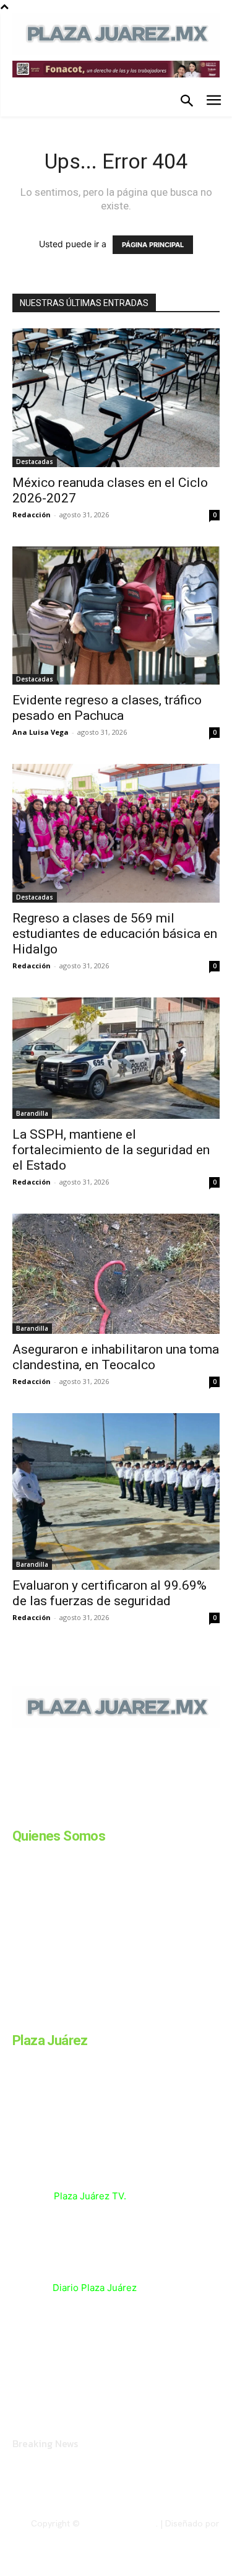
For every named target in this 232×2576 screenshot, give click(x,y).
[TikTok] (110, 1813)
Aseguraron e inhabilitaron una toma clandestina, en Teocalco (116, 1357)
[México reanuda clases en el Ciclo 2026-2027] (116, 398)
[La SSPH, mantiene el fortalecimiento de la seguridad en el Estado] (116, 1058)
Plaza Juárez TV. (90, 2196)
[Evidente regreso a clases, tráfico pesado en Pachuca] (116, 616)
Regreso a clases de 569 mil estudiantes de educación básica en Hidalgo (115, 934)
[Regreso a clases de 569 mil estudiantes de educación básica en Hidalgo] (116, 833)
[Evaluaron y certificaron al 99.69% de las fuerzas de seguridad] (116, 1492)
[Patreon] (79, 1813)
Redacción (32, 515)
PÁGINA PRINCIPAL (153, 245)
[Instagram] (48, 1813)
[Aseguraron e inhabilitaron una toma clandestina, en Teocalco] (116, 1273)
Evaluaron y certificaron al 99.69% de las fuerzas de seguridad (110, 1593)
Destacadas (35, 462)
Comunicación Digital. (177, 2533)
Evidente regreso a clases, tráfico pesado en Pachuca (107, 708)
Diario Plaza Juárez (95, 2288)
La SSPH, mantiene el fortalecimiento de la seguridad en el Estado (111, 1150)
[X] (141, 1813)
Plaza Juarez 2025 (119, 2523)
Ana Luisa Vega (41, 732)
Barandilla (32, 1113)
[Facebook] (17, 1813)
